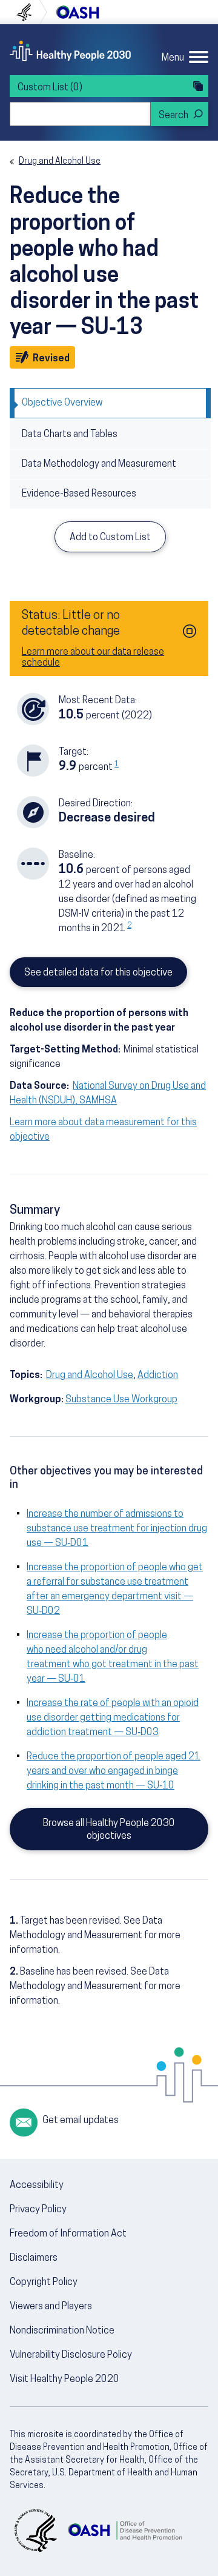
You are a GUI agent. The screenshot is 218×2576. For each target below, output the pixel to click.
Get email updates (81, 2121)
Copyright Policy (44, 2283)
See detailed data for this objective (98, 973)
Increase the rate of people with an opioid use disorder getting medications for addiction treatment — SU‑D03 (113, 1718)
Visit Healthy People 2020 (64, 2380)
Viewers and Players (51, 2307)
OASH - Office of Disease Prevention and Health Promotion (125, 2531)
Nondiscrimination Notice (62, 2331)
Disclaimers (34, 2258)
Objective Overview (62, 403)
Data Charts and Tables (70, 435)
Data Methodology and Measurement (99, 464)
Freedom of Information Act (68, 2234)
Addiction (158, 1376)
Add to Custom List (110, 538)
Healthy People (70, 51)
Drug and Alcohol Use (60, 162)
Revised (53, 359)
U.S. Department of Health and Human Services (29, 12)
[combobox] (80, 114)
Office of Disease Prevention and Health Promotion (78, 12)
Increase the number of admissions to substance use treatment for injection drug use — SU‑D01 (117, 1529)
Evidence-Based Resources (79, 494)
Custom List (50, 88)
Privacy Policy (38, 2210)
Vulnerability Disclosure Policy (71, 2355)
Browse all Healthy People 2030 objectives (109, 1830)
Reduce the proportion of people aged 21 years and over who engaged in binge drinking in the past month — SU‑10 (114, 1771)
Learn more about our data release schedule (93, 658)
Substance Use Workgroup (121, 1400)
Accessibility (37, 2186)
